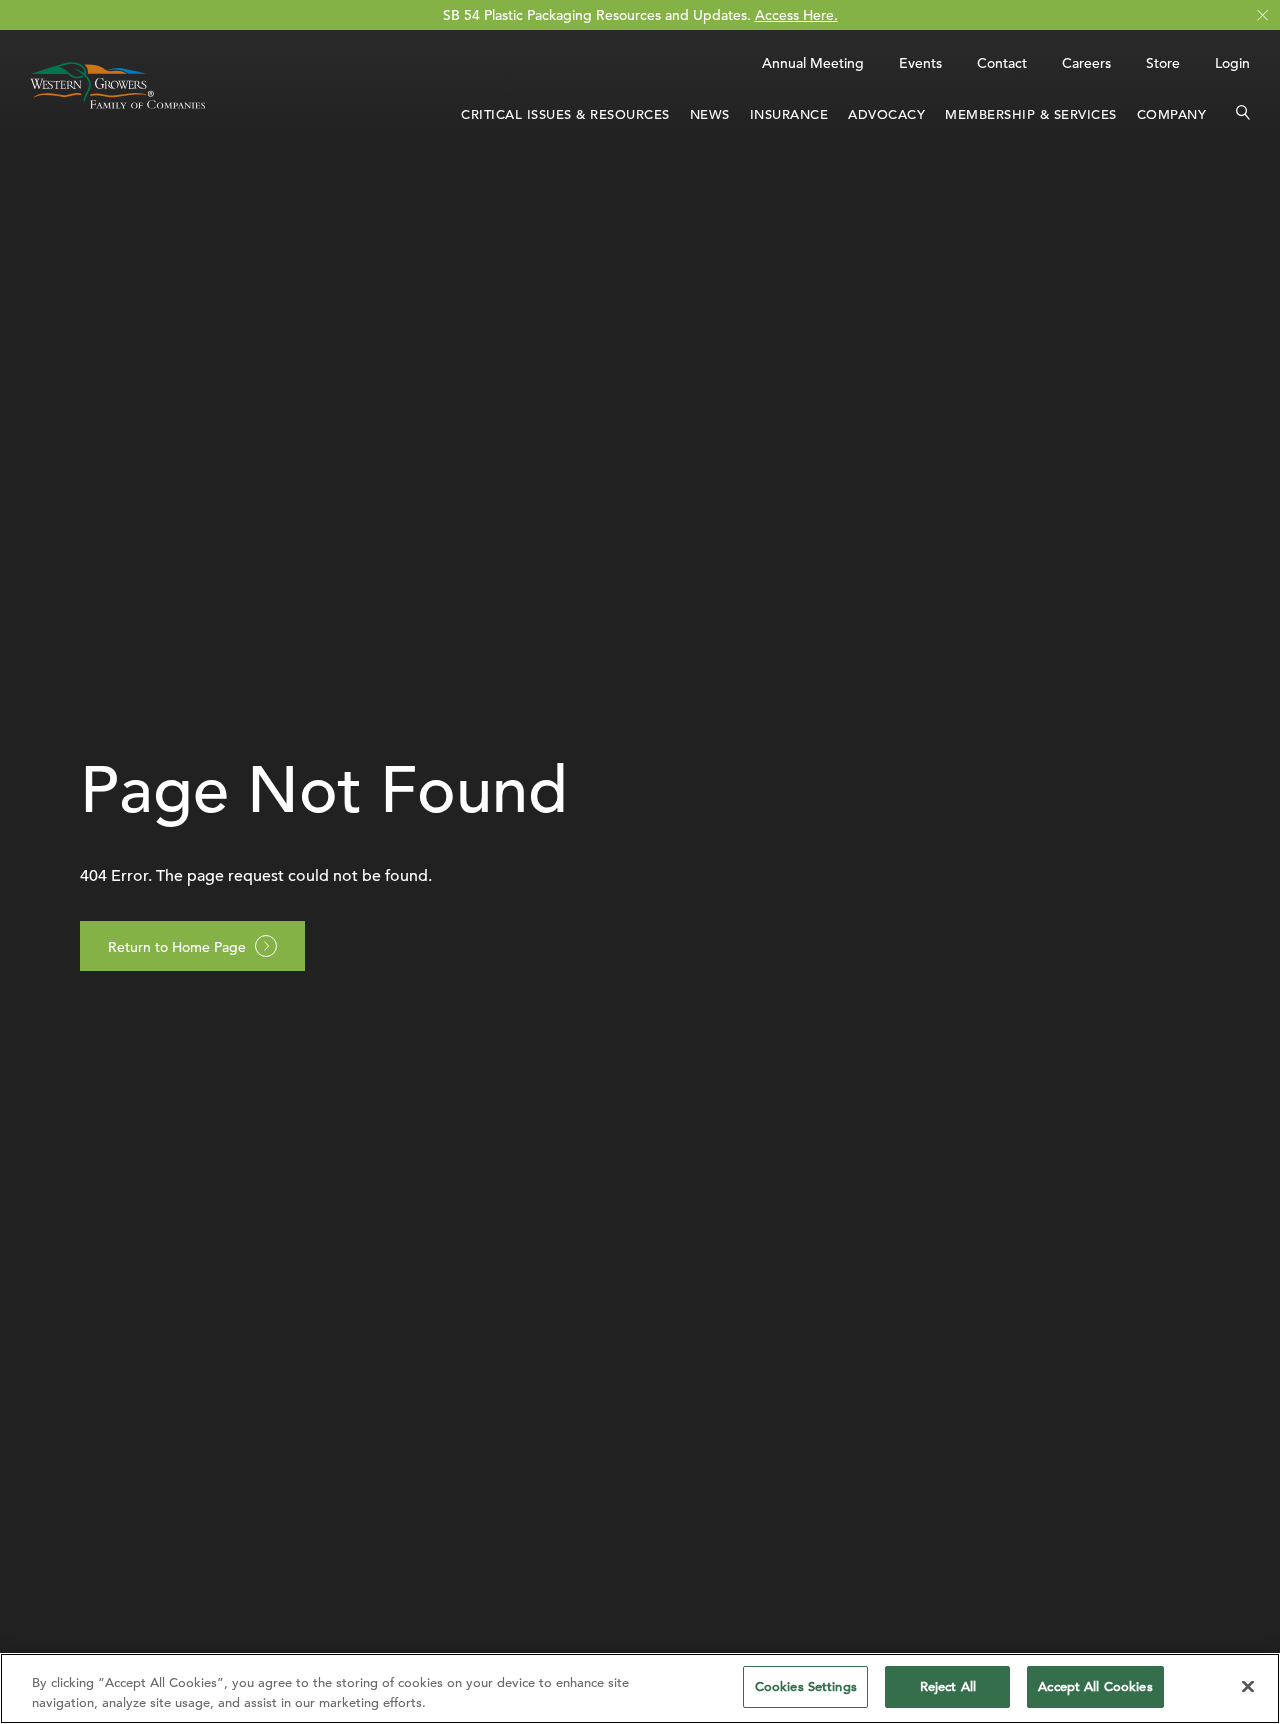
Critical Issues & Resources (565, 114)
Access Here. (796, 15)
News (710, 114)
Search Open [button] (1243, 115)
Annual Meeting (813, 63)
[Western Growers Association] (117, 113)
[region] (640, 1688)
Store (1163, 63)
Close (1262, 15)
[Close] (1248, 1686)
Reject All (948, 1686)
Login (1232, 63)
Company (1172, 114)
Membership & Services (1031, 114)
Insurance (789, 114)
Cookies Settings (806, 1686)
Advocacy (886, 114)
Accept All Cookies (1095, 1686)
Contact (1002, 63)
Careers (1086, 63)
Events (920, 63)
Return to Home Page (177, 947)
